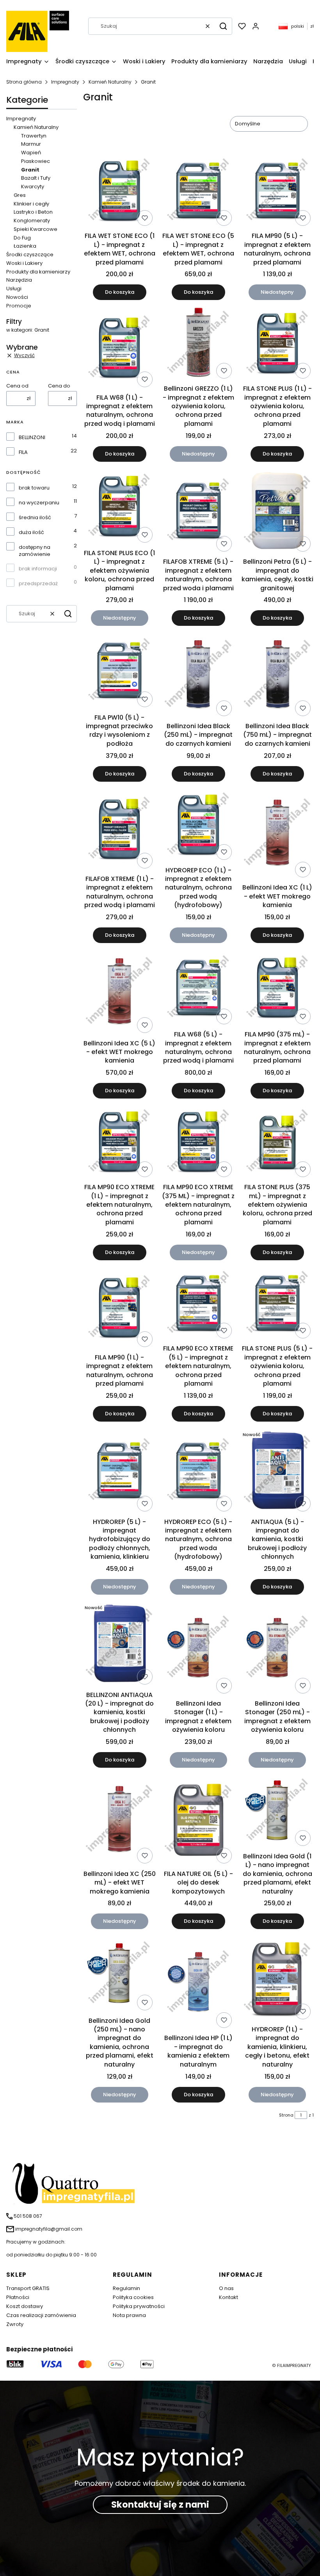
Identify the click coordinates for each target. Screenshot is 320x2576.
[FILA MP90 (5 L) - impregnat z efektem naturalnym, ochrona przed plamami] (277, 191)
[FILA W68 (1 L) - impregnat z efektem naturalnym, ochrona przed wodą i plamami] (119, 348)
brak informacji (38, 569)
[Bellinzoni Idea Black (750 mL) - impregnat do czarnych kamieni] (277, 675)
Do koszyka (120, 292)
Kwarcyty (33, 187)
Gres (20, 195)
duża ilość (31, 532)
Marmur (31, 144)
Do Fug (22, 238)
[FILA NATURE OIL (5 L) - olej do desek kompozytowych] (198, 1820)
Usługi (14, 289)
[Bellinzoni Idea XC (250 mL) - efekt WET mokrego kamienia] (119, 1820)
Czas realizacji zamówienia (41, 2315)
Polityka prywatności (139, 2306)
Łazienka (25, 246)
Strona (286, 2115)
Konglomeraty (32, 221)
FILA (23, 452)
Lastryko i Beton (33, 212)
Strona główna (24, 82)
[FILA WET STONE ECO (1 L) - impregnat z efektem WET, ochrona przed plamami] (119, 191)
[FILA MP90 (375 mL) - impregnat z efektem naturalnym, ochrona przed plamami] (277, 988)
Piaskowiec (36, 161)
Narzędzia (19, 280)
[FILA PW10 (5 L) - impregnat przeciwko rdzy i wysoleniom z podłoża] (119, 671)
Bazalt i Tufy (36, 178)
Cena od (17, 386)
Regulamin (126, 2288)
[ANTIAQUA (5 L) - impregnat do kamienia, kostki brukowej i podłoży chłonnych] (277, 1471)
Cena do (59, 386)
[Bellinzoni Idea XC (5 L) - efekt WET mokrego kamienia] (119, 993)
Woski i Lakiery (24, 263)
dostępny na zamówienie (35, 551)
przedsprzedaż (38, 584)
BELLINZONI (32, 438)
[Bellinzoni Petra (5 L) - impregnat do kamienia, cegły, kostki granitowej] (277, 511)
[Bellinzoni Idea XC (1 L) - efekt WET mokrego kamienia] (277, 834)
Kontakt (228, 2297)
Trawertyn (34, 136)
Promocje (19, 306)
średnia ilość (35, 518)
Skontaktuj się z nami (160, 2505)
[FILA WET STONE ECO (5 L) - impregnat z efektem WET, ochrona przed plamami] (198, 191)
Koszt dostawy (25, 2306)
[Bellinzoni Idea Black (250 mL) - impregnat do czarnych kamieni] (198, 675)
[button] (223, 26)
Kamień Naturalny (110, 82)
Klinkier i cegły (31, 204)
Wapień (31, 153)
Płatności (18, 2297)
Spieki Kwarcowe (36, 229)
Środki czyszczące (30, 255)
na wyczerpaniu (39, 503)
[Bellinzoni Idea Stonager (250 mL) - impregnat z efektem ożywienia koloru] (277, 1649)
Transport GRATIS (28, 2288)
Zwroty (15, 2324)
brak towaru (34, 488)
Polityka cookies (133, 2297)
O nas (226, 2288)
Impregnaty (65, 82)
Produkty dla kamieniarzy (38, 272)
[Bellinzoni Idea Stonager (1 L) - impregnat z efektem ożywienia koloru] (198, 1649)
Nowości (17, 297)
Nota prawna (129, 2315)
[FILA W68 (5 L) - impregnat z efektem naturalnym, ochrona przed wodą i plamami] (198, 988)
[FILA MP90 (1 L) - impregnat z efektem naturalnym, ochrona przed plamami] (119, 1308)
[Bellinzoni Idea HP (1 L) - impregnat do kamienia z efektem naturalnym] (198, 1983)
